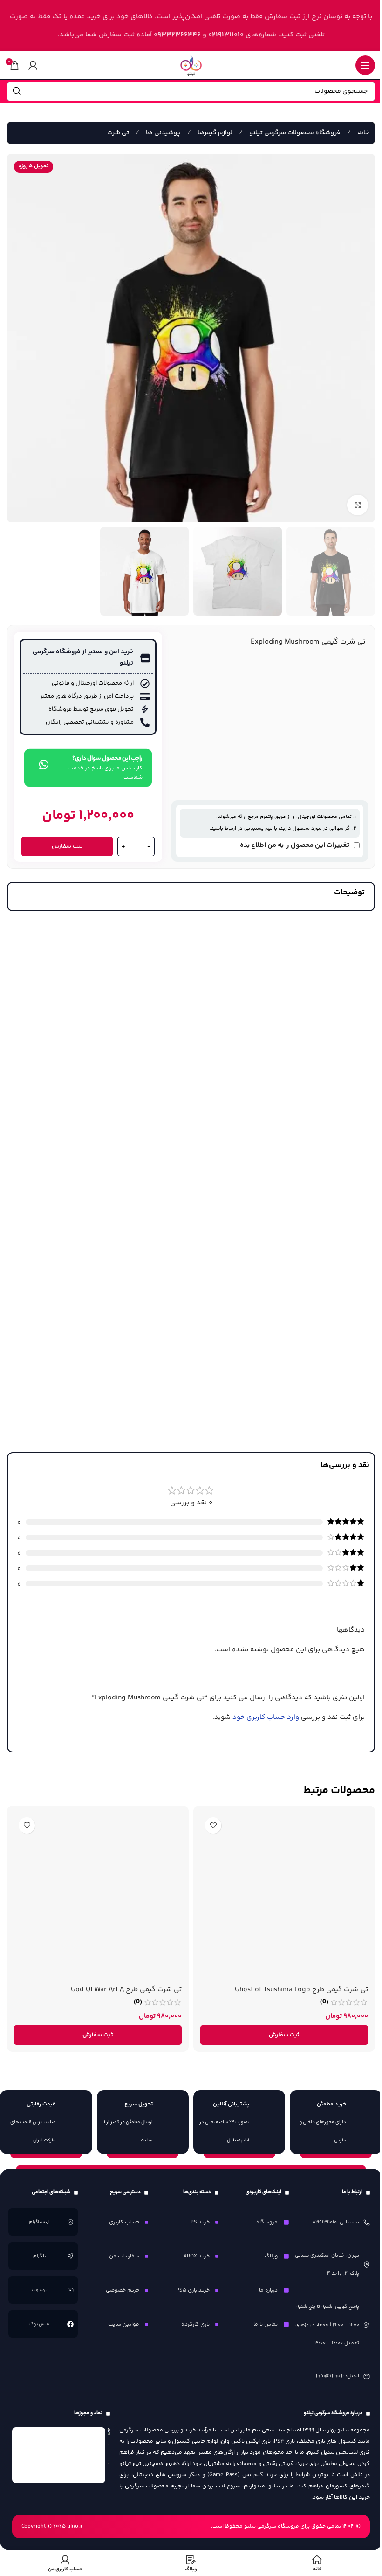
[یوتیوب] (70, 2290)
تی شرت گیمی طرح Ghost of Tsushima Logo (301, 1990)
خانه (362, 133)
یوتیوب (40, 2290)
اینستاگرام (40, 2222)
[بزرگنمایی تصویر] (358, 505)
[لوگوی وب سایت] (191, 65)
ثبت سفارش (67, 846)
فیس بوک (40, 2324)
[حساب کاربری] (33, 65)
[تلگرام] (70, 2256)
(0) (324, 2002)
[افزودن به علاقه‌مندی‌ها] (213, 1825)
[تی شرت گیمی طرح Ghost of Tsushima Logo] (284, 1897)
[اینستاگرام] (70, 2222)
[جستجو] (17, 91)
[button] (284, 2035)
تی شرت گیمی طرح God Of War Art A (126, 1990)
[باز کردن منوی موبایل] (365, 65)
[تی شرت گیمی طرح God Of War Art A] (98, 1897)
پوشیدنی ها (163, 133)
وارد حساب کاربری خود (266, 1717)
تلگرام (40, 2256)
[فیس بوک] (70, 2324)
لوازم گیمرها (214, 133)
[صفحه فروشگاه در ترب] (109, 2449)
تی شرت (118, 133)
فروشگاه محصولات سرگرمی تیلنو (294, 133)
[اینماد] (59, 2455)
